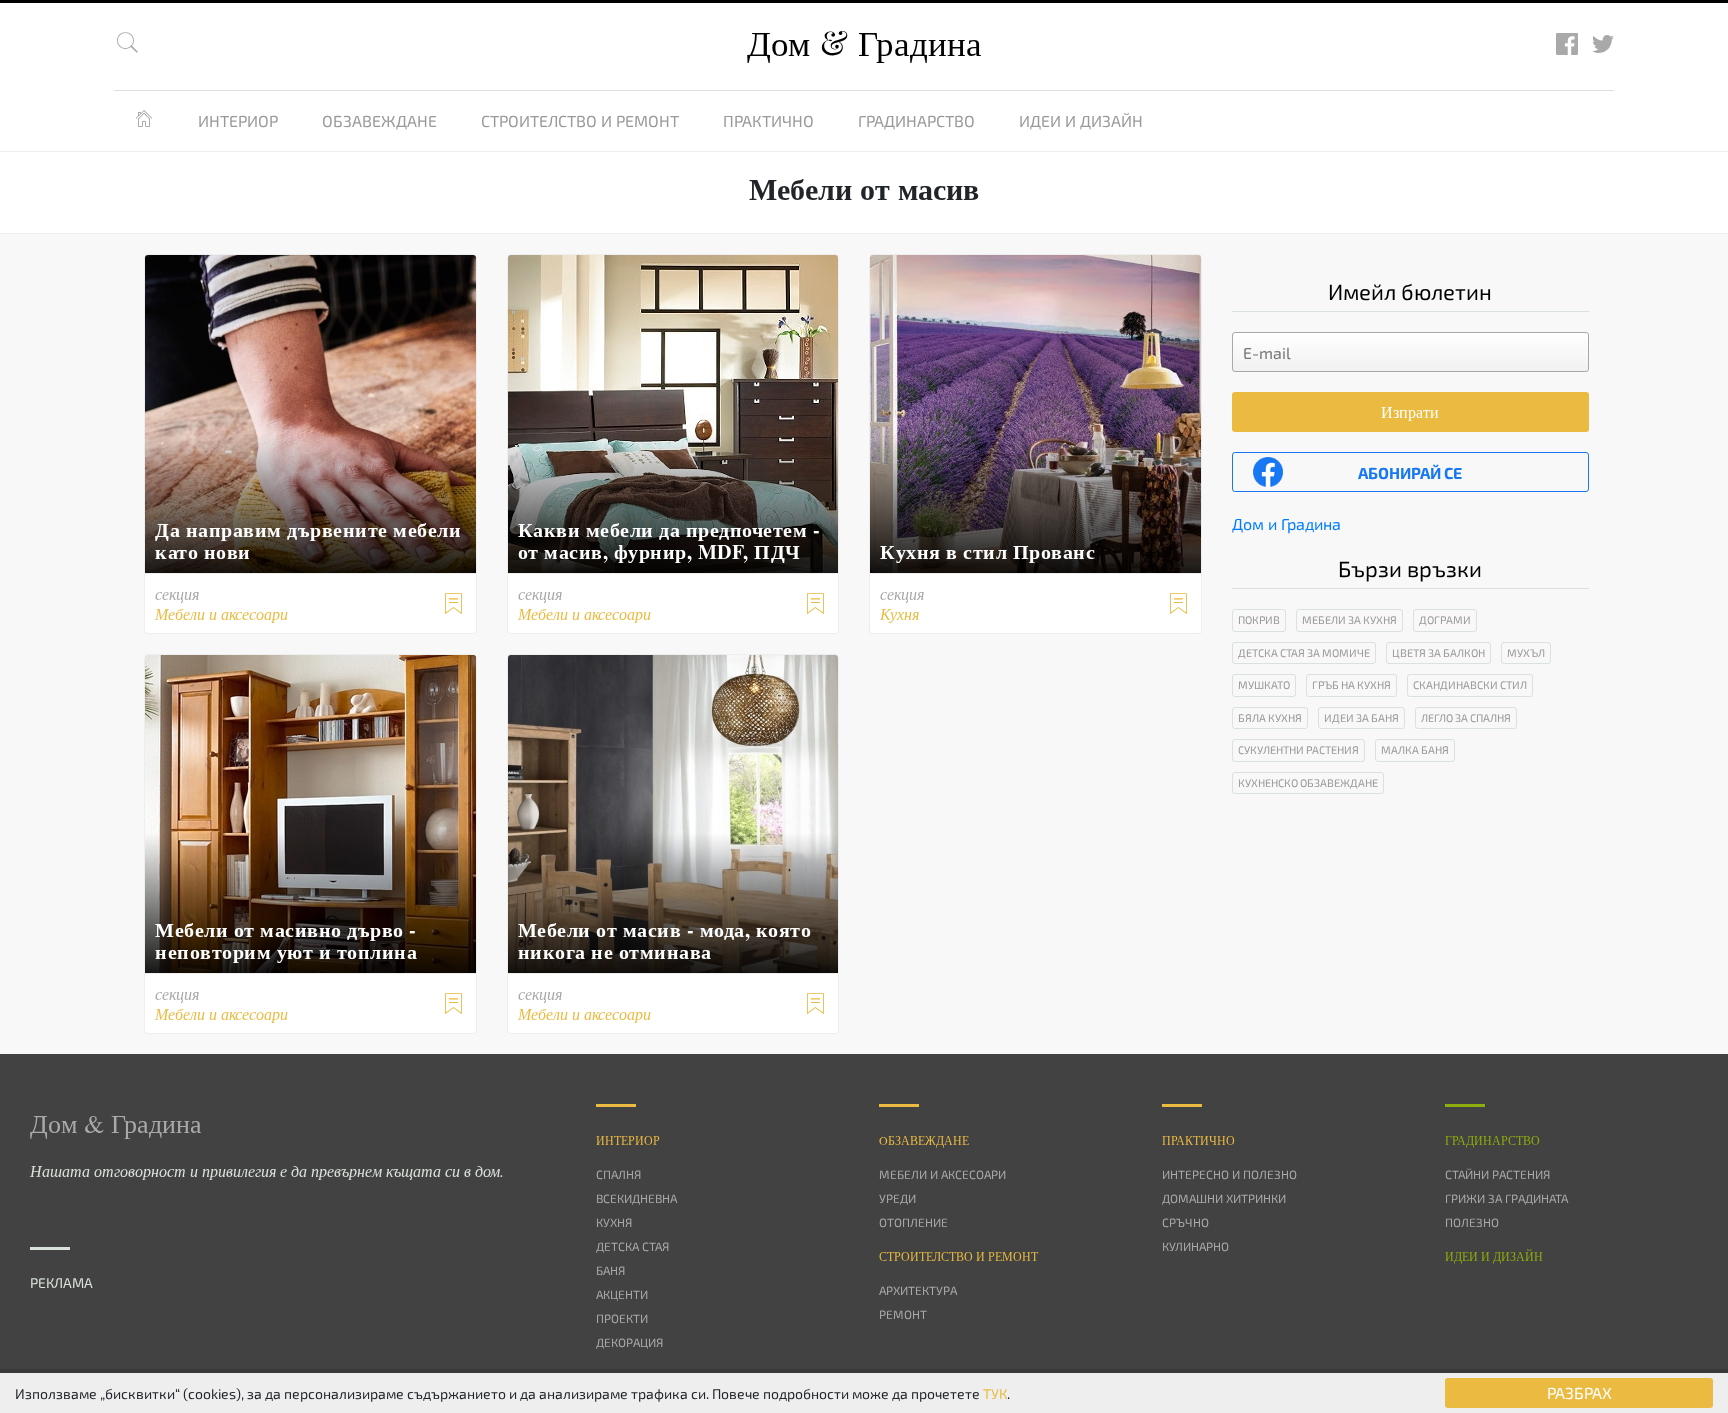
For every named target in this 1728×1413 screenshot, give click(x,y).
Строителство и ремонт (580, 120)
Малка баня (1415, 749)
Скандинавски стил (1470, 684)
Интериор (238, 120)
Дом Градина (864, 42)
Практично (768, 120)
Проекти (622, 1318)
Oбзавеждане (924, 1140)
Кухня (614, 1222)
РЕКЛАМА (61, 1282)
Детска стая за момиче (1304, 652)
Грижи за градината (1506, 1198)
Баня (610, 1270)
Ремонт (903, 1314)
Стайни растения (1497, 1174)
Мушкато (1264, 684)
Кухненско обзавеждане (1308, 782)
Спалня (618, 1174)
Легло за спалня (1466, 717)
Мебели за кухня (1349, 619)
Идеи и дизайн (1081, 120)
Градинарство (916, 120)
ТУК (995, 1393)
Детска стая (632, 1246)
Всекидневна (636, 1198)
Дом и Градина (1286, 523)
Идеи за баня (1361, 717)
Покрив (1259, 619)
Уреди (897, 1198)
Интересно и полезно (1229, 1174)
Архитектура (918, 1290)
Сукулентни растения (1298, 749)
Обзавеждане (379, 120)
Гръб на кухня (1351, 684)
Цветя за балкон (1438, 652)
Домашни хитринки (1224, 1198)
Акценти (622, 1294)
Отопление (913, 1222)
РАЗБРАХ (1579, 1392)
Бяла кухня (1270, 717)
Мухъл (1526, 652)
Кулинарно (1195, 1246)
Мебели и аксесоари (942, 1174)
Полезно (1472, 1222)
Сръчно (1185, 1222)
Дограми (1445, 619)
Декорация (629, 1342)
